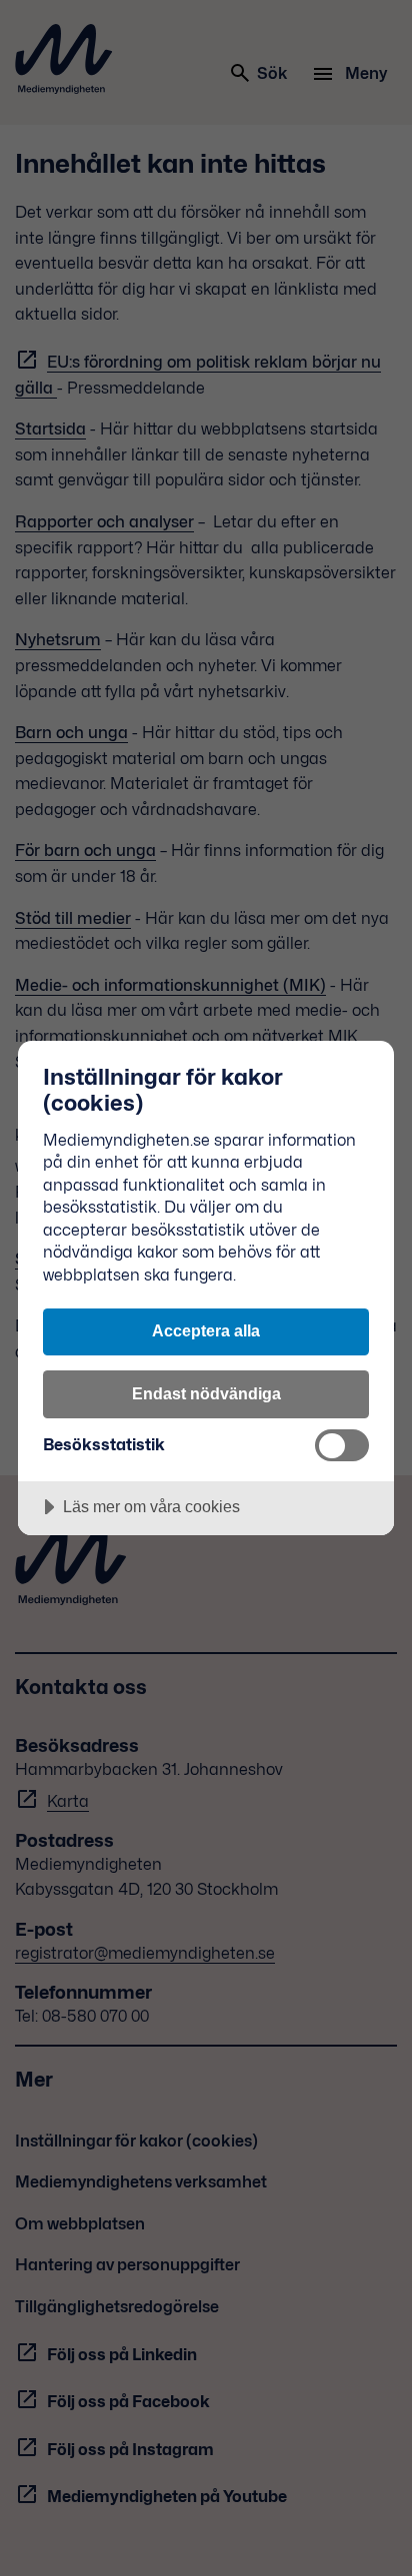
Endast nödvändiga (206, 1393)
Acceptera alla (206, 1330)
